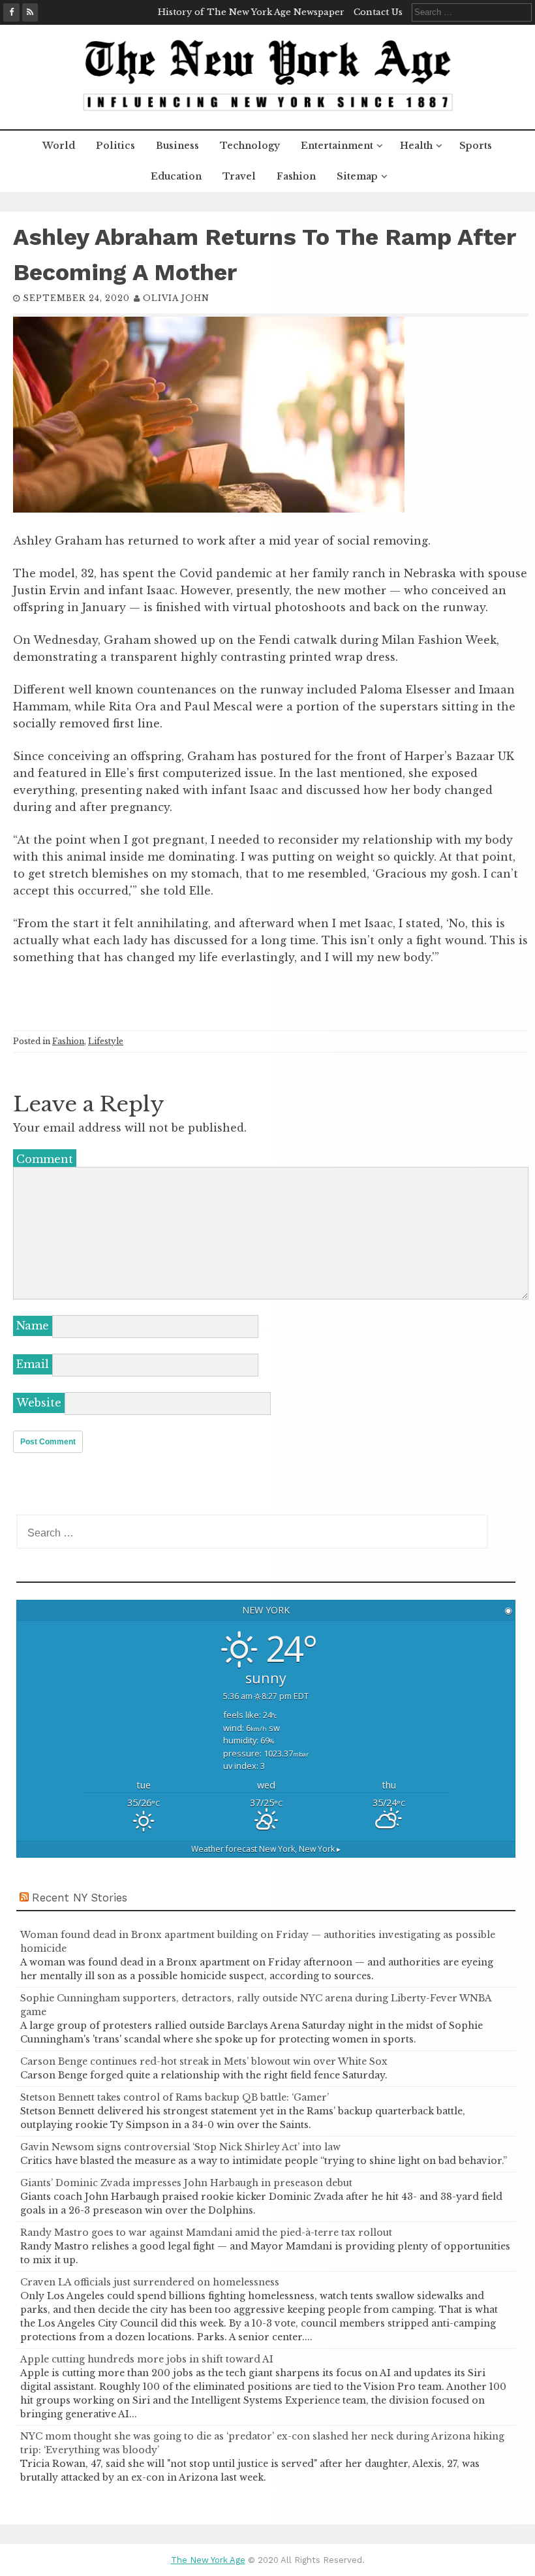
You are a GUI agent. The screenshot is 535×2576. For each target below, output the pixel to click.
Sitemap (357, 176)
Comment (45, 1159)
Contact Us (378, 12)
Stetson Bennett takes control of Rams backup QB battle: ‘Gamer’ (175, 2097)
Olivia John (176, 298)
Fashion (296, 176)
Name (33, 1326)
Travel (239, 176)
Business (177, 146)
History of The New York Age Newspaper (251, 12)
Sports (476, 146)
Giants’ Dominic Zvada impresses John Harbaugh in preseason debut (186, 2183)
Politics (115, 146)
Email (33, 1364)
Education (176, 176)
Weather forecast (266, 1849)
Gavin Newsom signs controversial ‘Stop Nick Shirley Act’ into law (180, 2147)
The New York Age (208, 2560)
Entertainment (337, 146)
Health (416, 146)
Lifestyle (106, 1041)
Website (39, 1403)
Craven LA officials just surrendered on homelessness (150, 2282)
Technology (250, 146)
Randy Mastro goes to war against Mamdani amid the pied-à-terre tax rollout (206, 2233)
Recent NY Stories (80, 1898)
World (59, 146)
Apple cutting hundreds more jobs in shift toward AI (147, 2359)
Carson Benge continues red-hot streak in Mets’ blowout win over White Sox (204, 2061)
